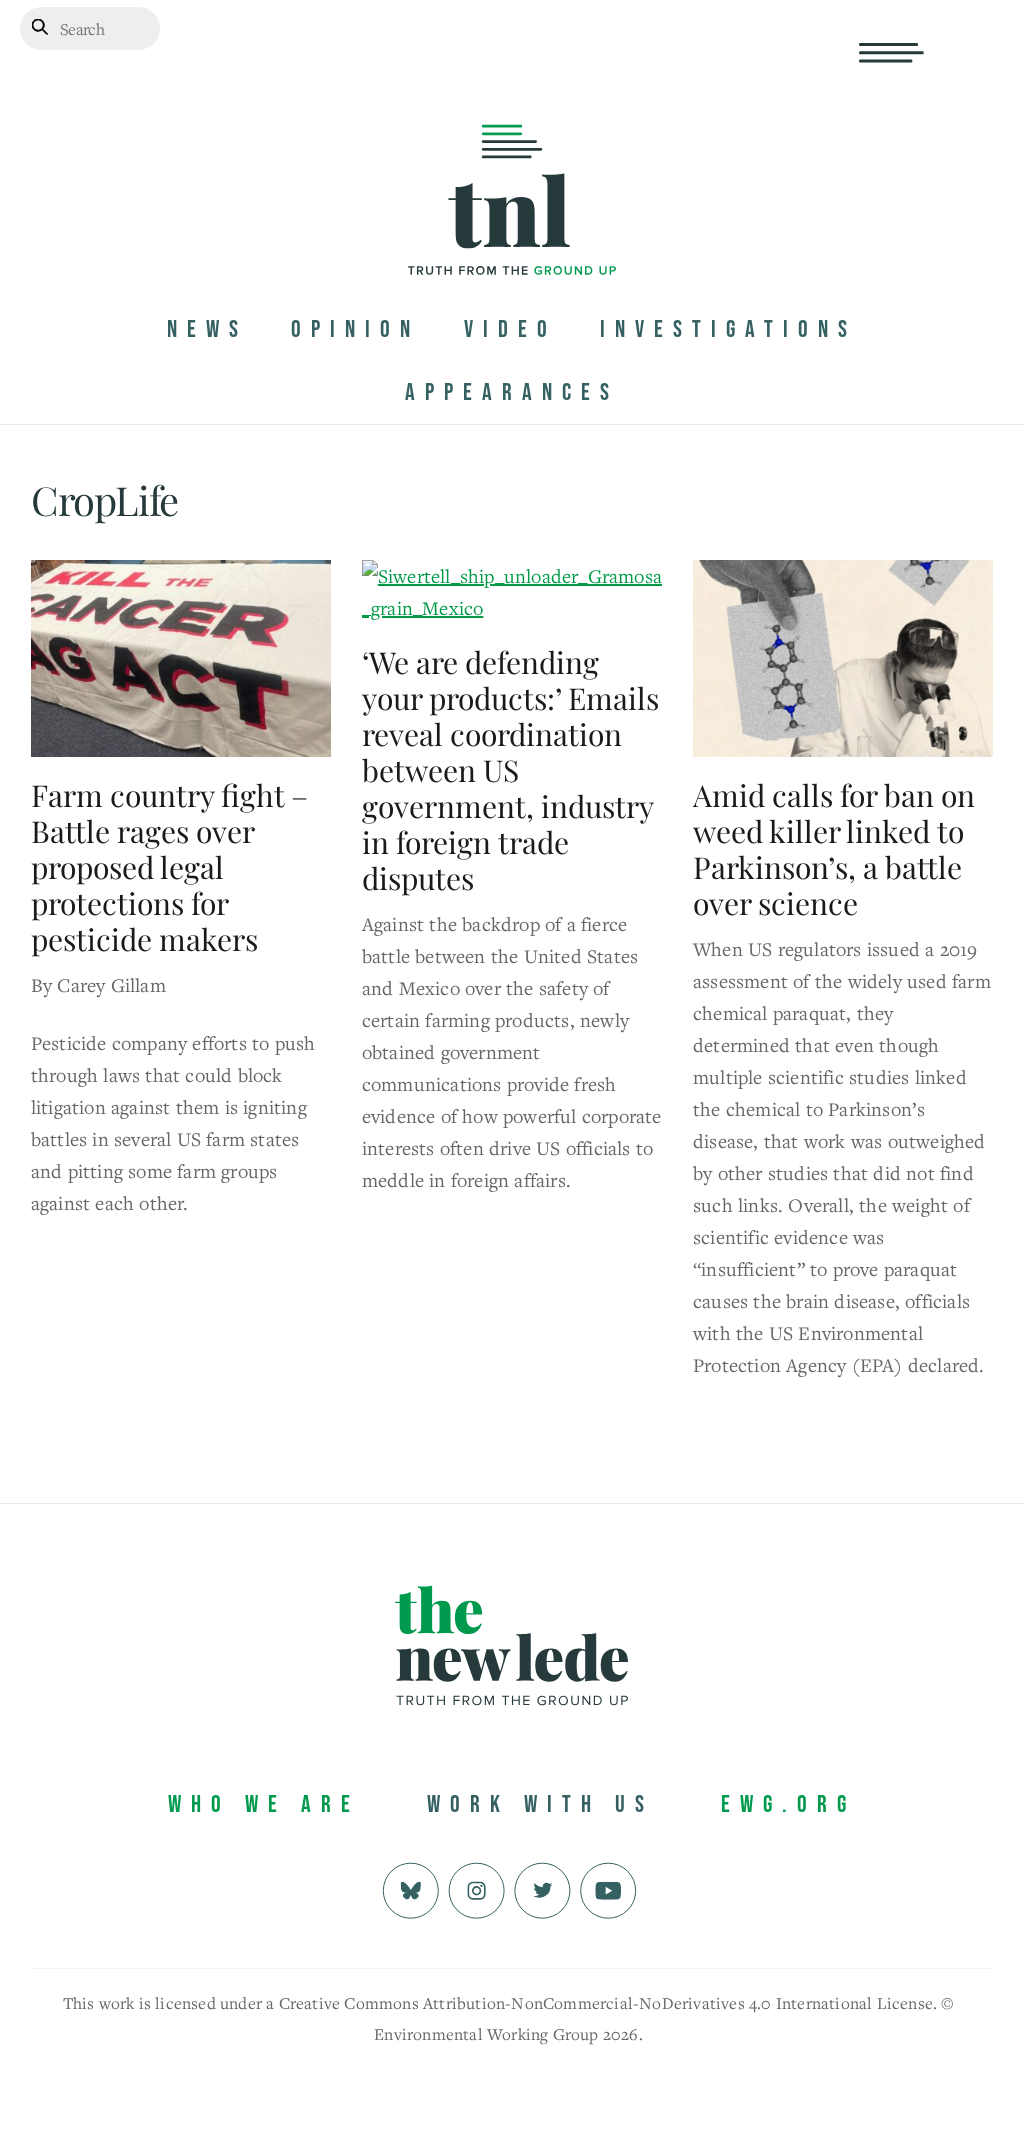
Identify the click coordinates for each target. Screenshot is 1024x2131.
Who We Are (264, 1804)
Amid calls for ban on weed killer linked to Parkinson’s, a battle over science (834, 849)
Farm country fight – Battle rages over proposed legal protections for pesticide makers (169, 867)
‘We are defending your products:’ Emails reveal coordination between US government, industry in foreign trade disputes (510, 770)
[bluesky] (410, 1888)
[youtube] (608, 1888)
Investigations (728, 329)
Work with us (540, 1804)
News (207, 329)
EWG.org (788, 1804)
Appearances (512, 392)
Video (510, 329)
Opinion (355, 329)
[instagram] (476, 1888)
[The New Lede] (512, 233)
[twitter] (542, 1888)
